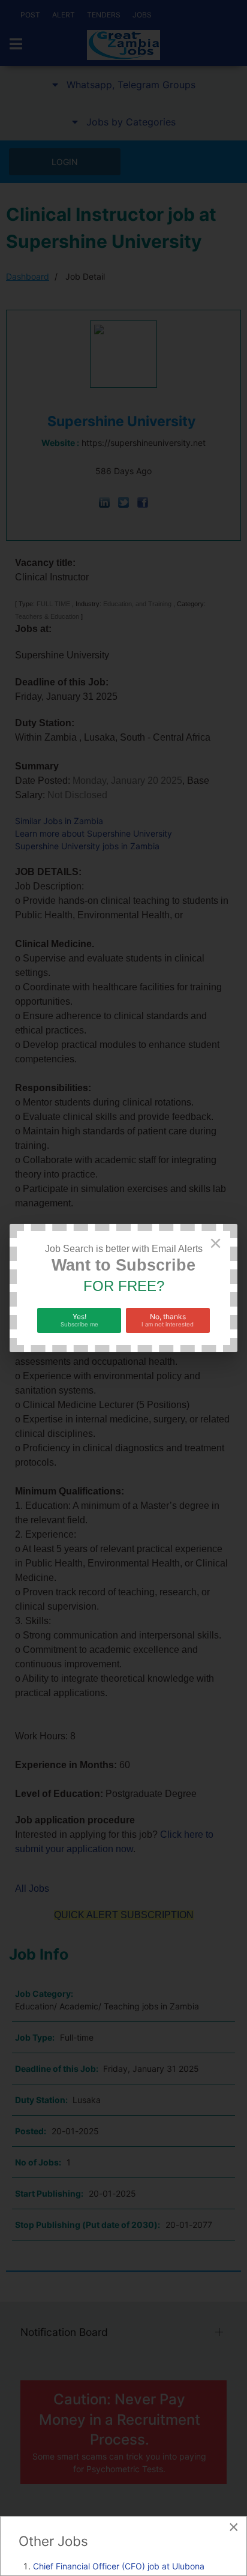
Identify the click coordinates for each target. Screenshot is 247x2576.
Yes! (79, 1320)
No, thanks (168, 1320)
